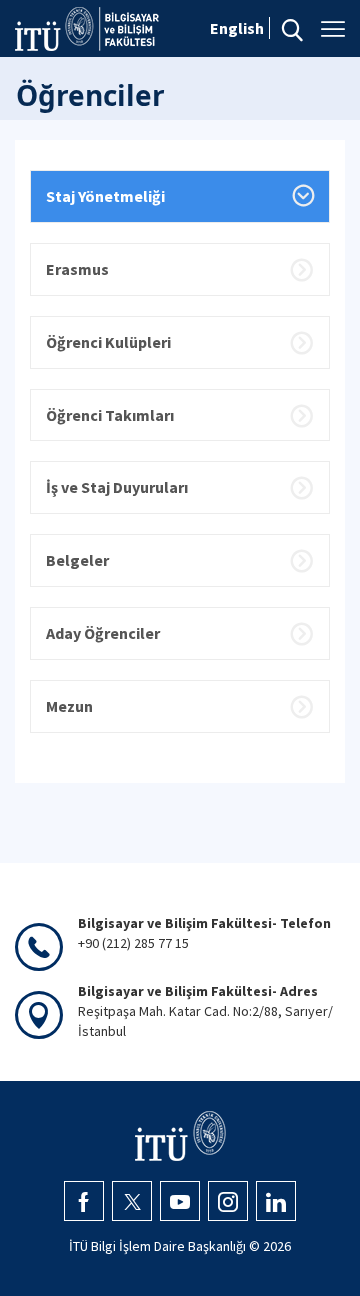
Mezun (69, 706)
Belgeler (77, 560)
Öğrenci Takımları (110, 415)
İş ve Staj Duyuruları (117, 487)
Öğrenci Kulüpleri (108, 342)
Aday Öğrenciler (103, 633)
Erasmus (77, 269)
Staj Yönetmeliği (105, 196)
